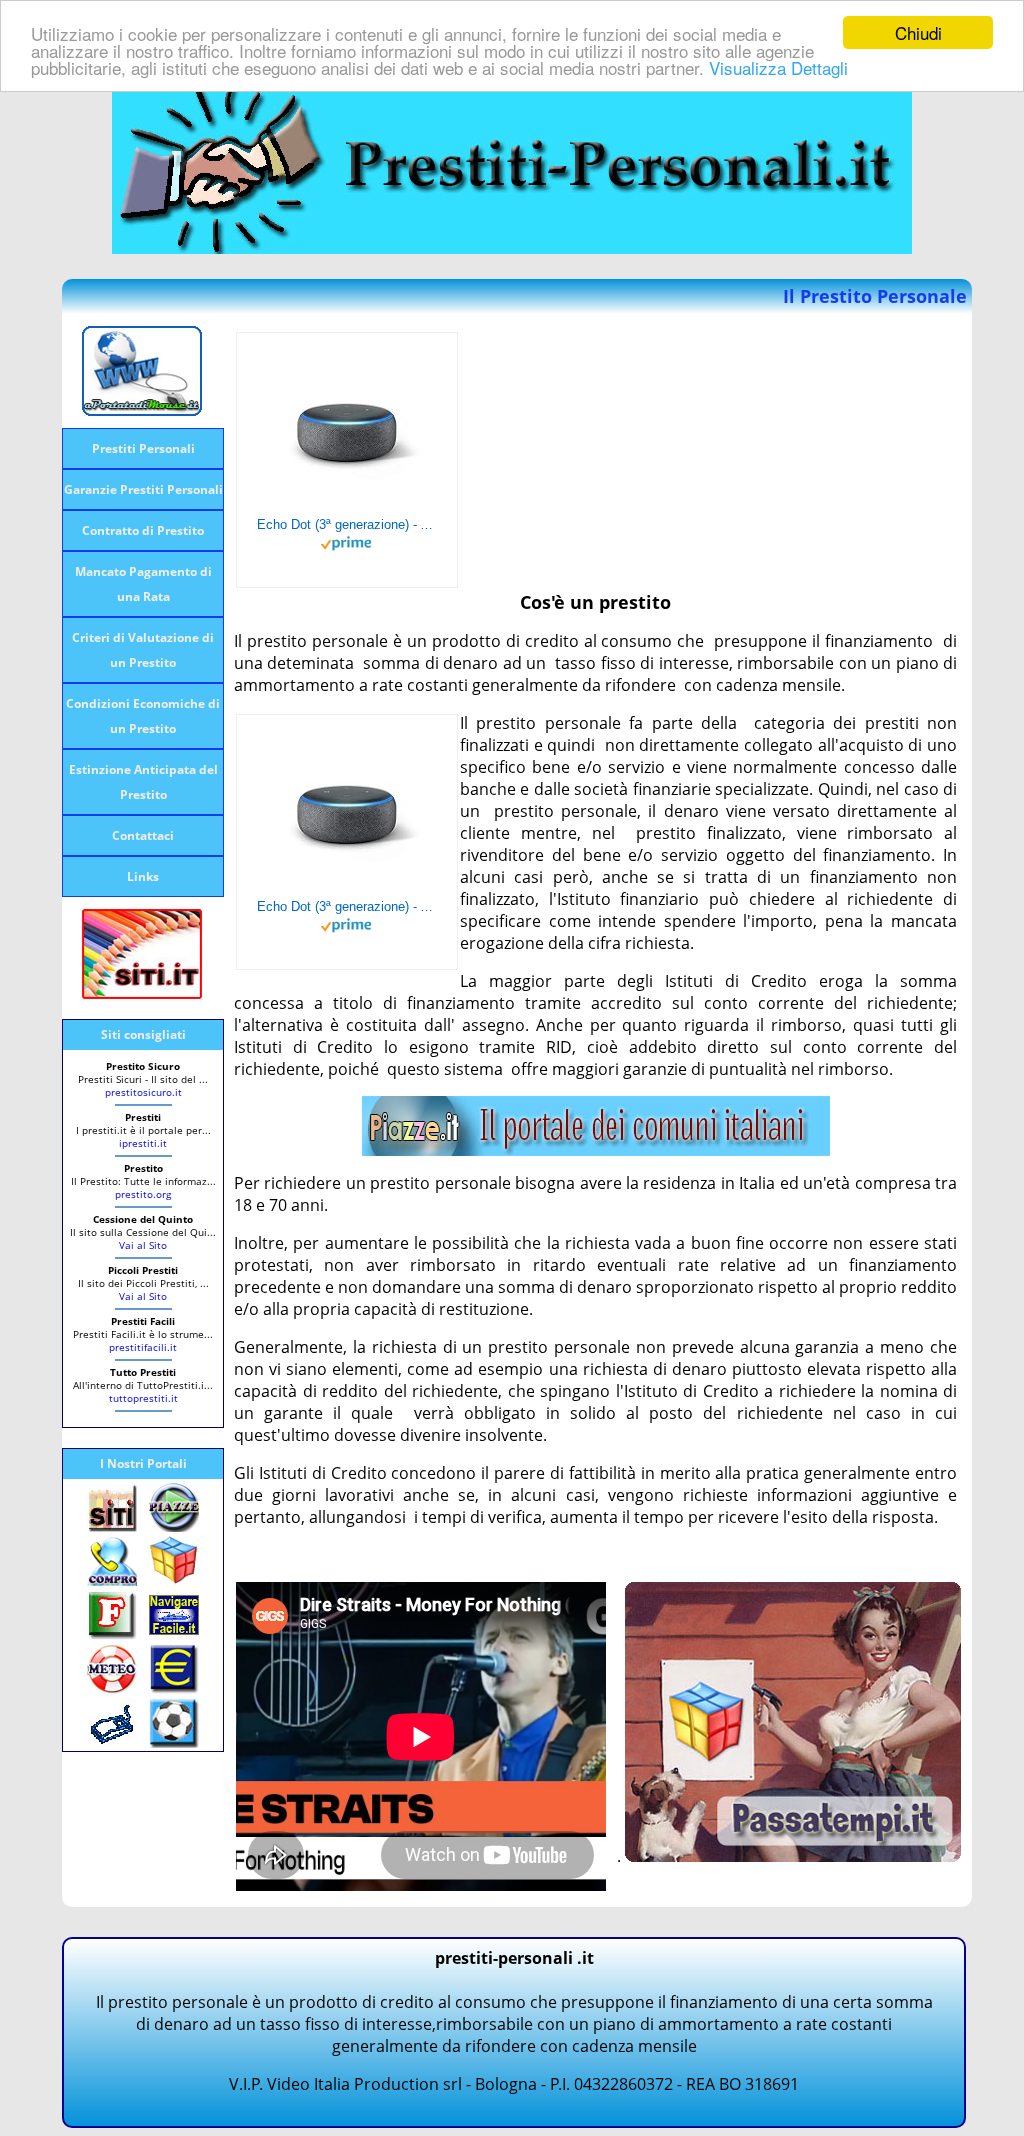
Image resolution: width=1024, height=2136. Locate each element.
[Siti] (142, 993)
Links (143, 876)
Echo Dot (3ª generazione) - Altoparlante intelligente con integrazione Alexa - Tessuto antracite (347, 524)
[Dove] (596, 1150)
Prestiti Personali (143, 448)
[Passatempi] (793, 1856)
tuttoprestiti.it (143, 1398)
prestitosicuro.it (143, 1092)
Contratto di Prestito (143, 530)
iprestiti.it (143, 1143)
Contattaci (143, 835)
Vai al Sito (143, 1245)
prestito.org (143, 1194)
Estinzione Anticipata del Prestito (143, 782)
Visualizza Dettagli (778, 67)
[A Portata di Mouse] (142, 410)
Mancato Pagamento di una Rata (143, 584)
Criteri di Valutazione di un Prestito (143, 650)
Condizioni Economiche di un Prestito (143, 716)
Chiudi (918, 32)
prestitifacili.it (143, 1347)
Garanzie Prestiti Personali (143, 489)
